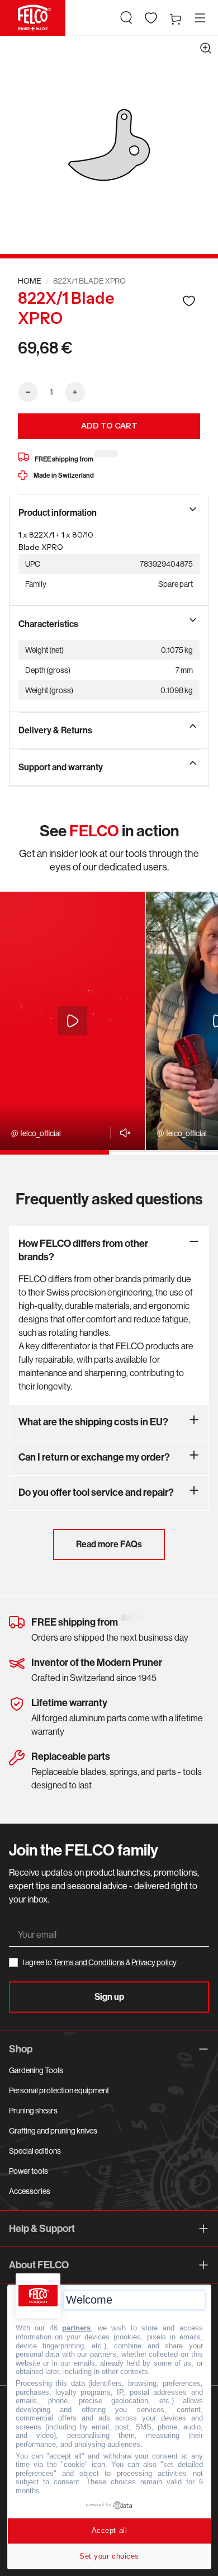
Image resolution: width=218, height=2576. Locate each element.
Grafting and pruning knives (53, 2131)
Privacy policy (154, 1962)
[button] (126, 18)
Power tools (29, 2171)
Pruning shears (33, 2111)
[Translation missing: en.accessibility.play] (73, 1021)
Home (30, 281)
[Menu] (200, 18)
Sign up (109, 1997)
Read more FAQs (109, 1544)
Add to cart (109, 426)
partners (76, 2328)
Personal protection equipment (59, 2090)
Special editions (35, 2151)
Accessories (30, 2191)
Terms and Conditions (89, 1962)
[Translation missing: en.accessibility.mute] (122, 1133)
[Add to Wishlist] (189, 301)
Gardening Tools (36, 2070)
